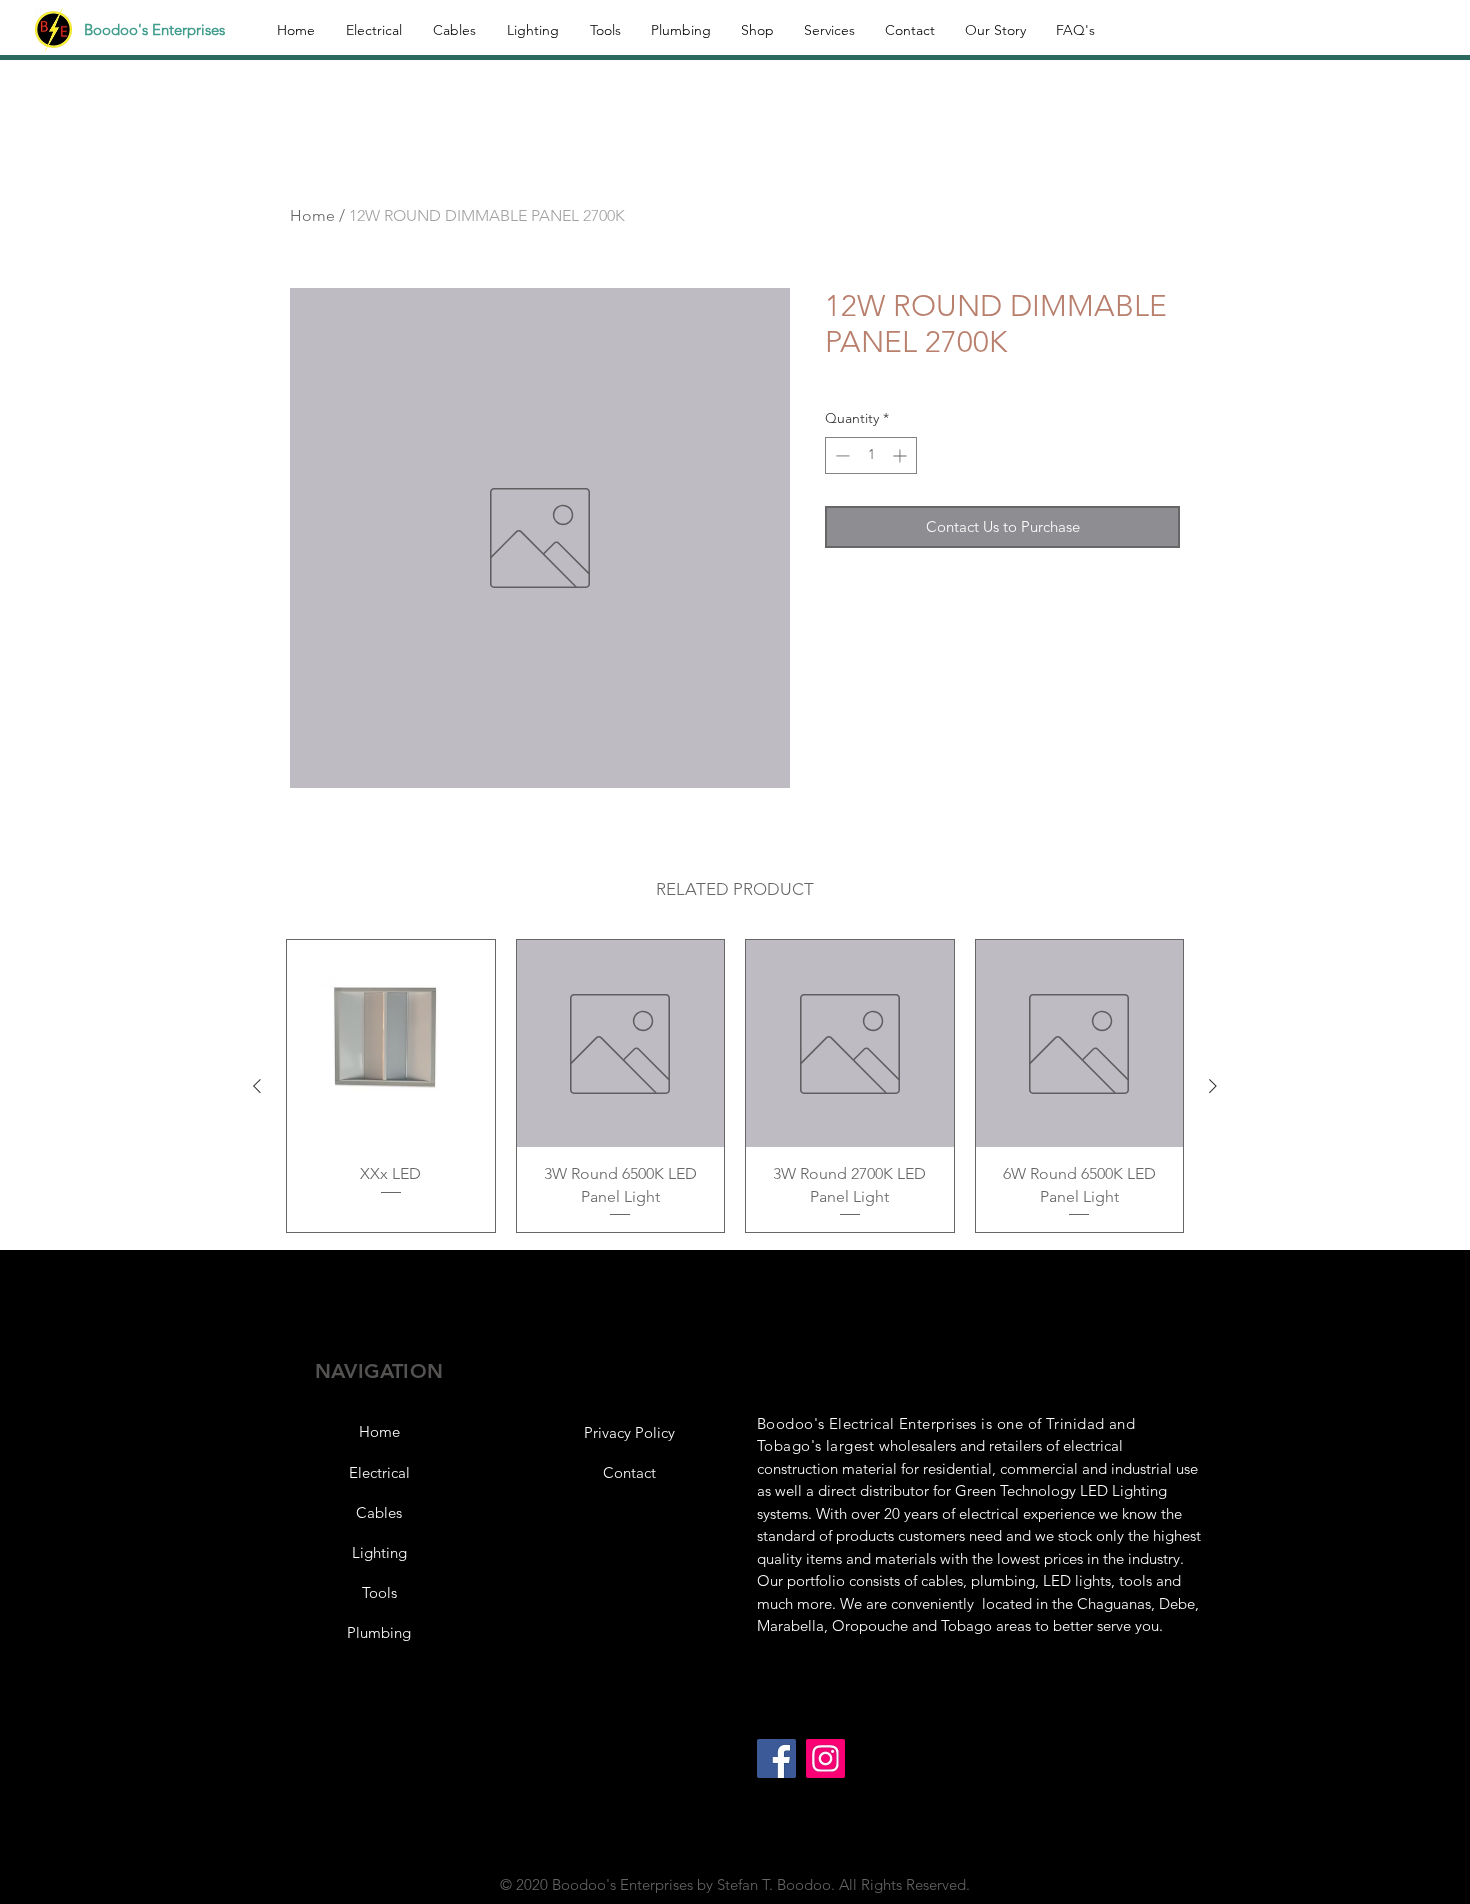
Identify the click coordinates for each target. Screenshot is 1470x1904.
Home (312, 215)
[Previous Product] (257, 1086)
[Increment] (901, 455)
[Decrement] (840, 455)
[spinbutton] (871, 455)
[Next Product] (1213, 1086)
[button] (629, 1433)
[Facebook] (776, 1758)
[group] (735, 1086)
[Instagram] (825, 1758)
